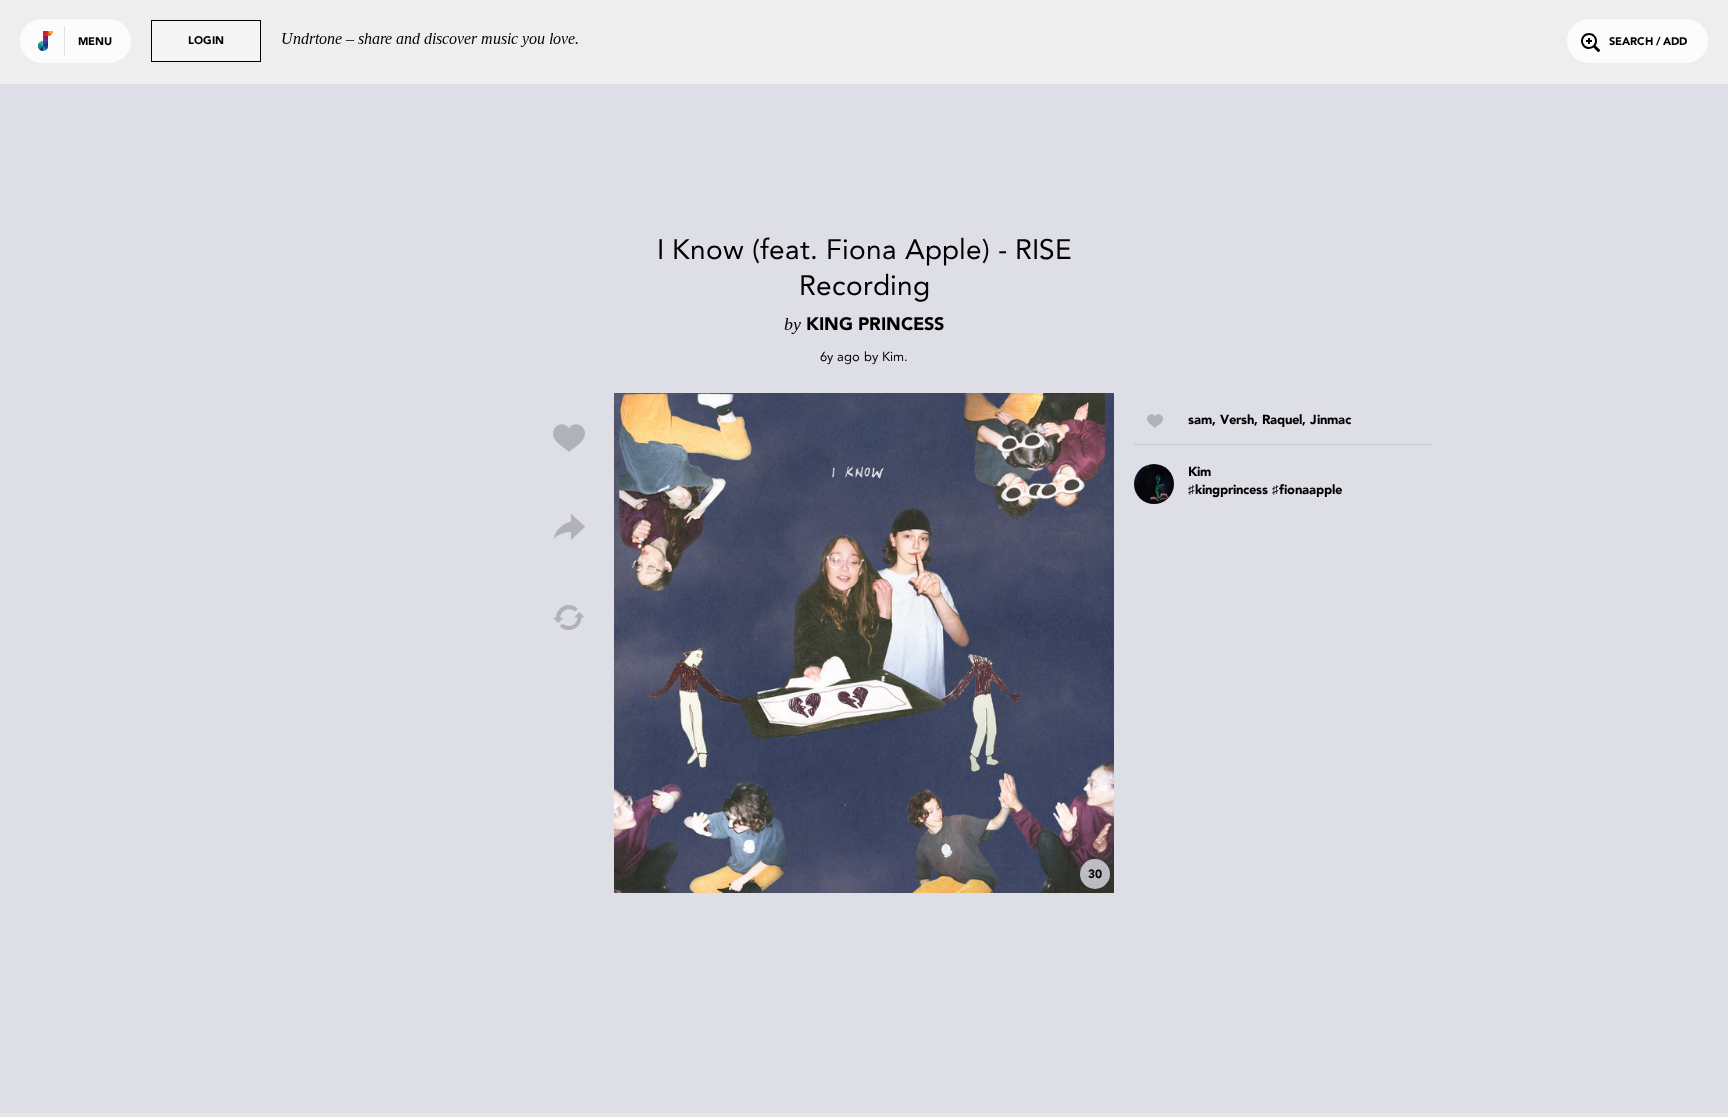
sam (1200, 420)
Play (864, 643)
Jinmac (1330, 420)
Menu (95, 42)
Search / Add (1648, 42)
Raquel (1282, 420)
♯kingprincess (1228, 490)
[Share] (569, 528)
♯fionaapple (1307, 490)
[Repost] (569, 618)
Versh (1237, 420)
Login (206, 41)
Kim (893, 356)
